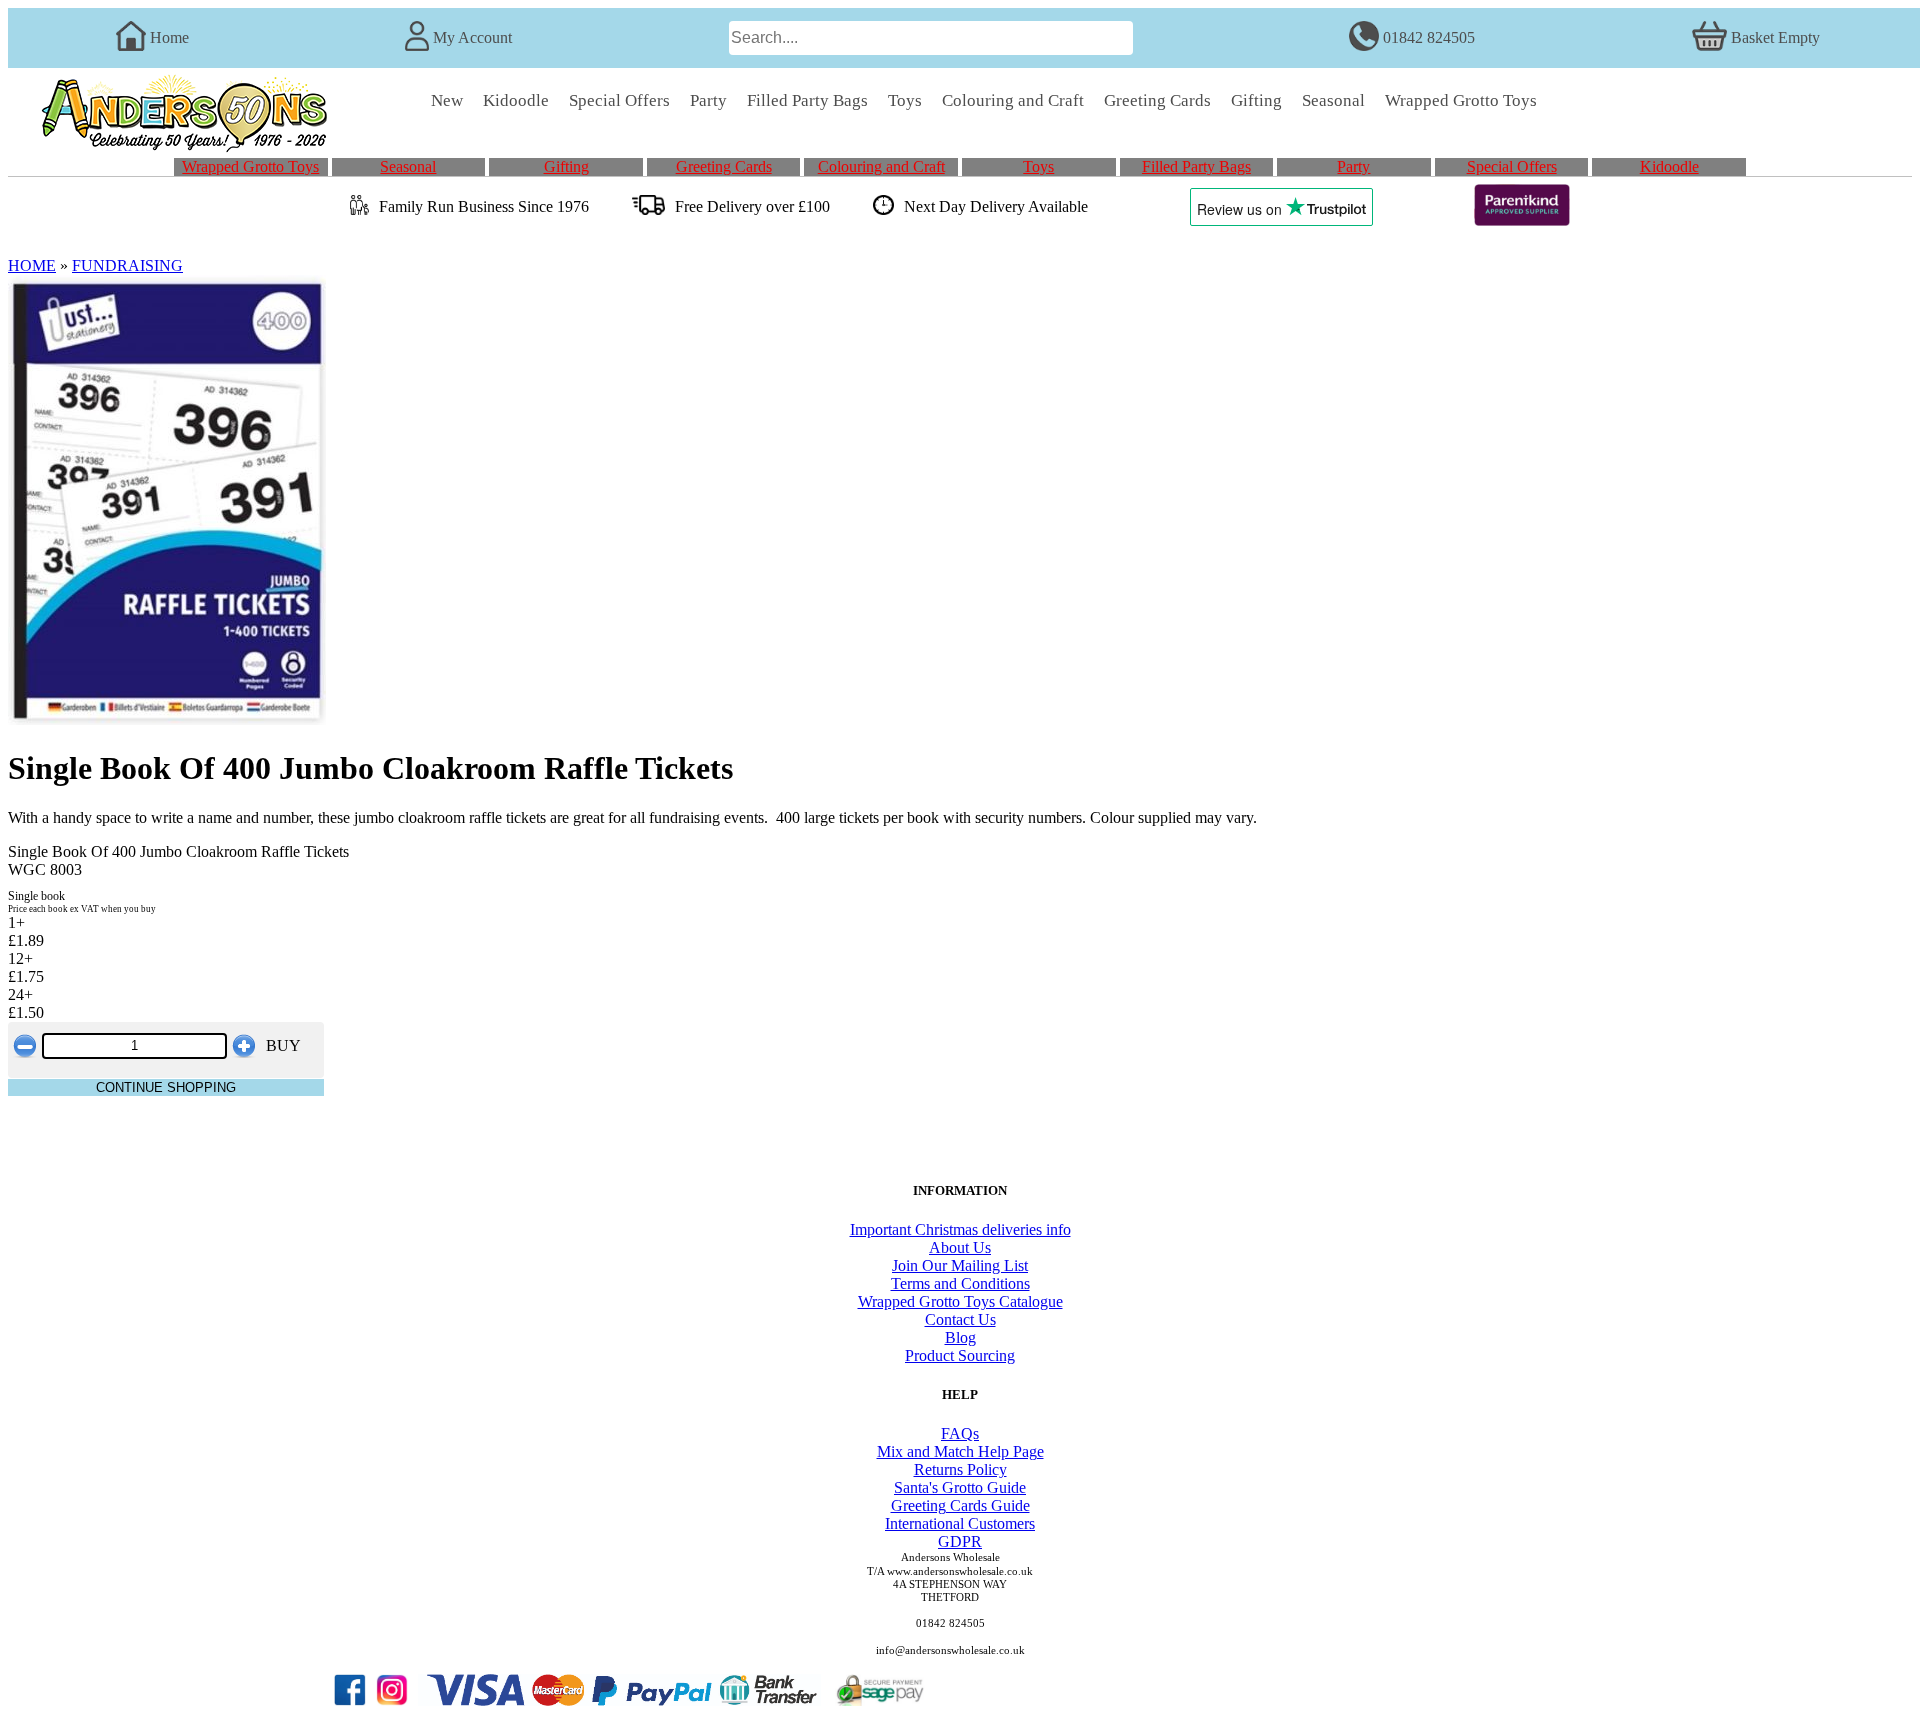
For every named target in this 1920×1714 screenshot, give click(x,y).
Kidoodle (1669, 166)
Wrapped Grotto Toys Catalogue (960, 1301)
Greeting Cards (724, 166)
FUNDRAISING (127, 265)
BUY (283, 1045)
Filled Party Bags (1196, 166)
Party (1353, 166)
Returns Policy (960, 1469)
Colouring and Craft (881, 166)
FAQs (960, 1433)
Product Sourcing (960, 1355)
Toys (1038, 166)
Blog (960, 1337)
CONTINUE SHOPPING (166, 1087)
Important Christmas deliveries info (960, 1229)
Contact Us (960, 1319)
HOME (32, 265)
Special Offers (1512, 166)
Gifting (566, 166)
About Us (960, 1247)
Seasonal (408, 166)
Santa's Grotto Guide (960, 1487)
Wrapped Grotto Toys (250, 166)
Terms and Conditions (960, 1283)
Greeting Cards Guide (960, 1505)
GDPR (960, 1541)
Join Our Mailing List (960, 1265)
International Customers (960, 1523)
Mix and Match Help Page (960, 1451)
